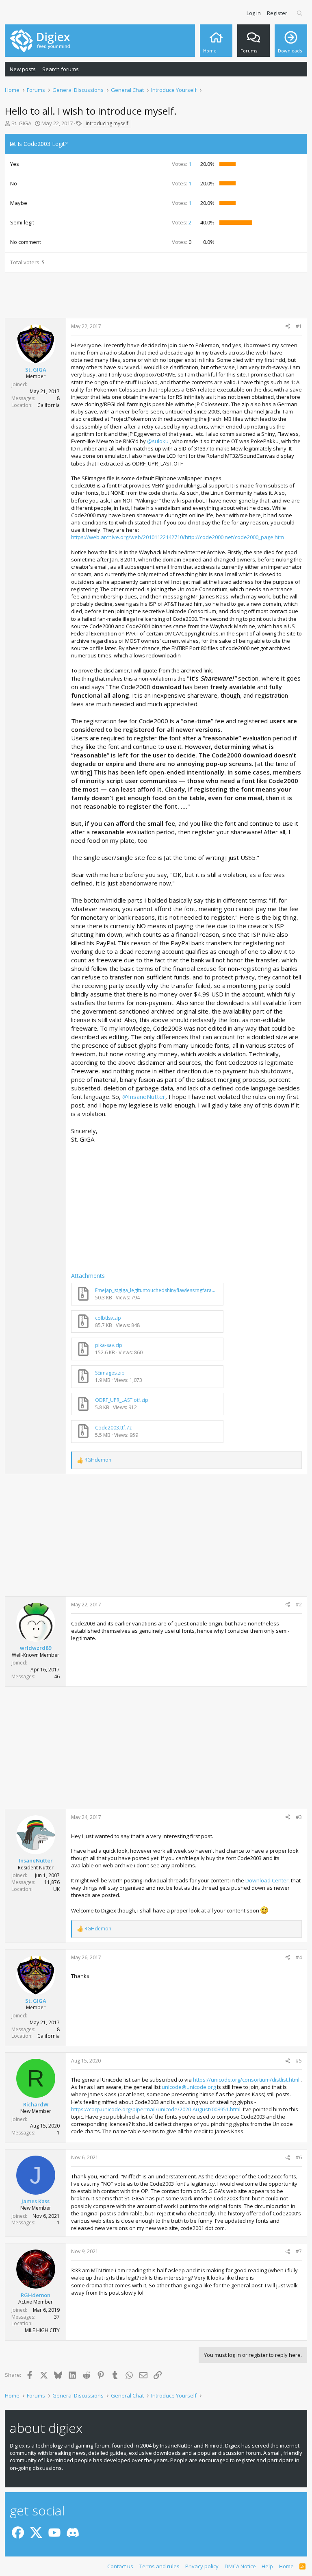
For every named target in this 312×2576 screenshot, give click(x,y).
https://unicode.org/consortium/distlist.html (246, 2080)
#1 (299, 326)
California (49, 405)
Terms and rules (159, 2566)
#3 (299, 1817)
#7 (299, 2251)
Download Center (267, 1880)
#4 (299, 1957)
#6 (299, 2157)
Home (286, 2566)
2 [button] (182, 222)
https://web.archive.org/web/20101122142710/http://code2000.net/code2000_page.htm (178, 537)
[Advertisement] (156, 296)
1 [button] (182, 164)
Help (267, 2566)
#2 (299, 1605)
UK (56, 1889)
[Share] (288, 327)
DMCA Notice (240, 2566)
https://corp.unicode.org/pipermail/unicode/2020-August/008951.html (156, 2109)
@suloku (158, 441)
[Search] (300, 13)
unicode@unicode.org (189, 2087)
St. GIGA (21, 123)
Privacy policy (202, 2566)
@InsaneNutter (144, 1097)
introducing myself (107, 123)
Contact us (120, 2566)
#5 (299, 2061)
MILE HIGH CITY (42, 2330)
